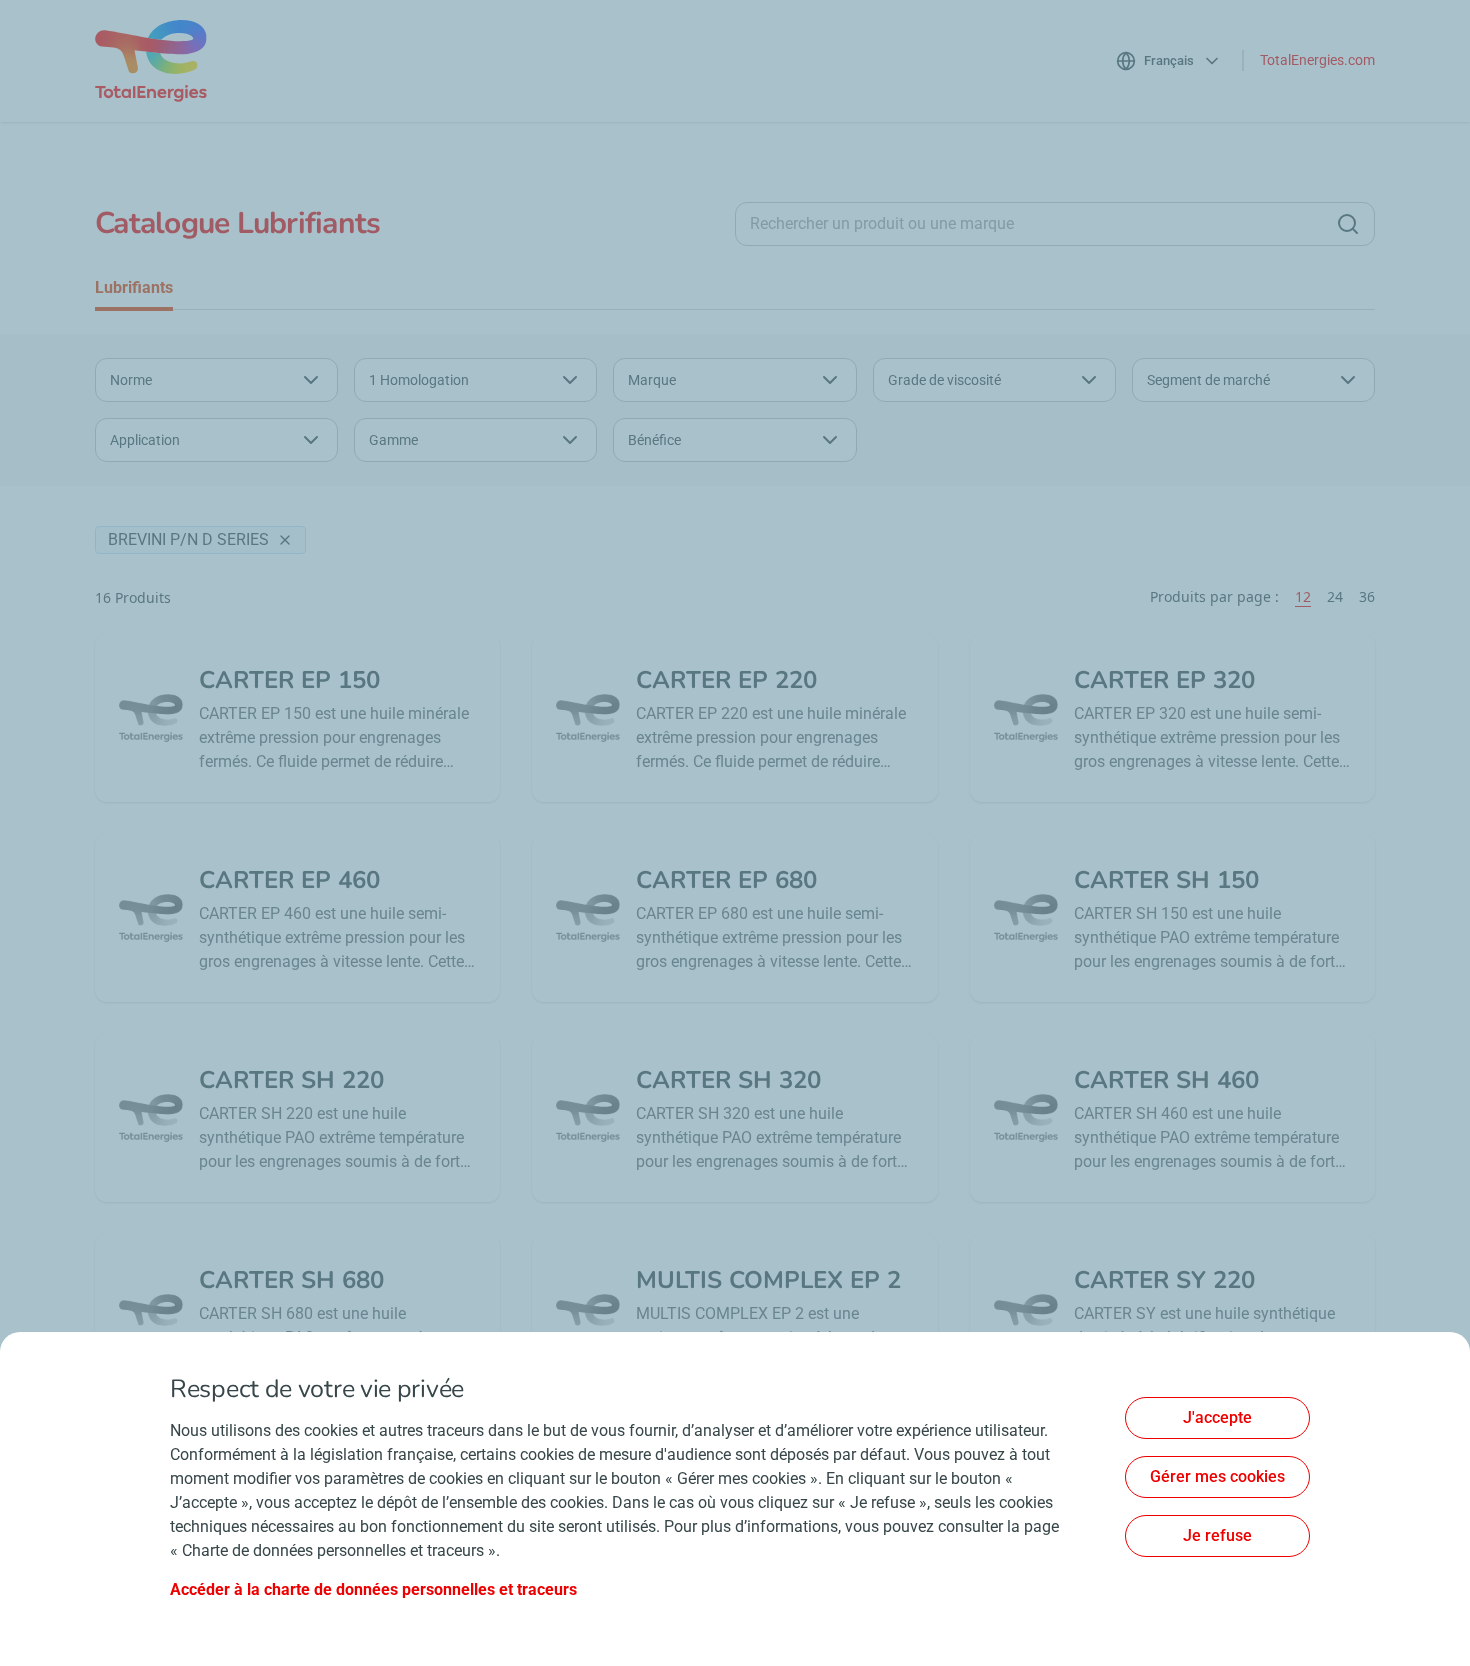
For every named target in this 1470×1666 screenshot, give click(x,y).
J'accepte (1217, 1417)
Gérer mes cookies (1217, 1476)
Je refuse (1217, 1535)
